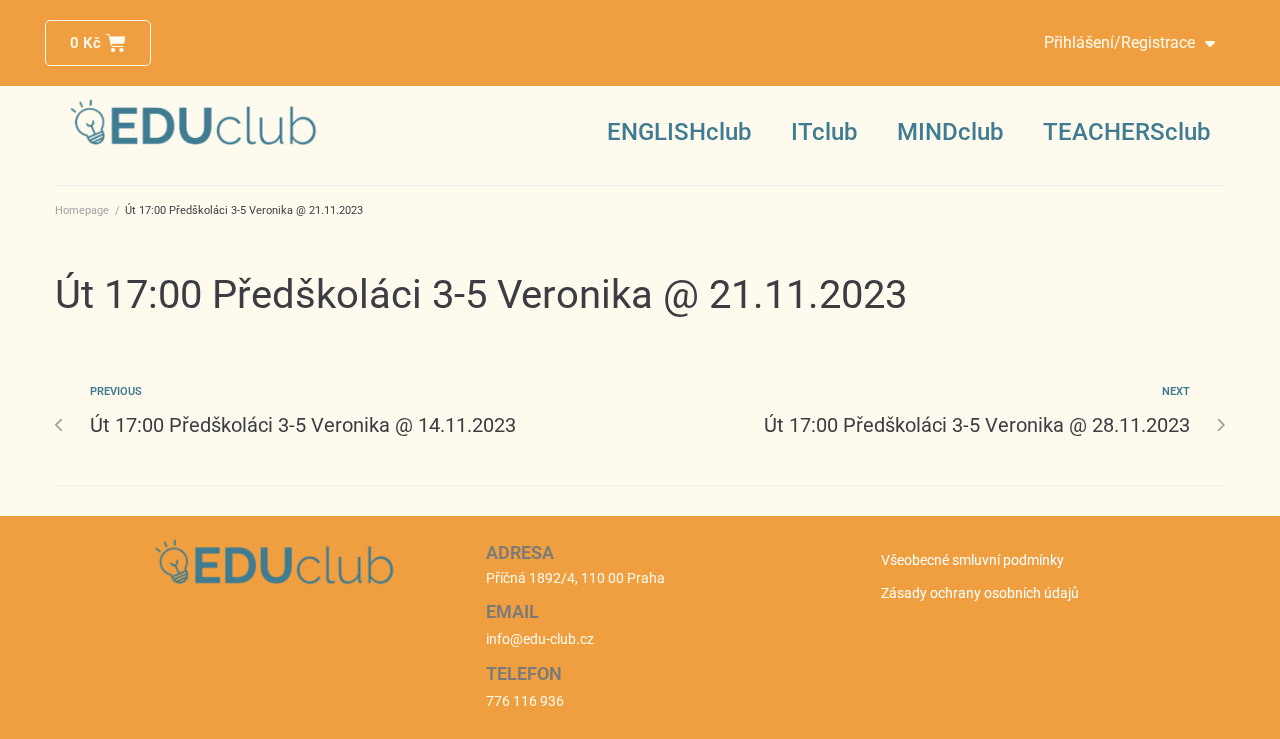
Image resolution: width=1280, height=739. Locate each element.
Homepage (82, 210)
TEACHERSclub (1126, 132)
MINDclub (950, 132)
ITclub (824, 132)
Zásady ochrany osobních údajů (980, 593)
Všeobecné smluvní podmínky (972, 560)
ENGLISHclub (679, 132)
